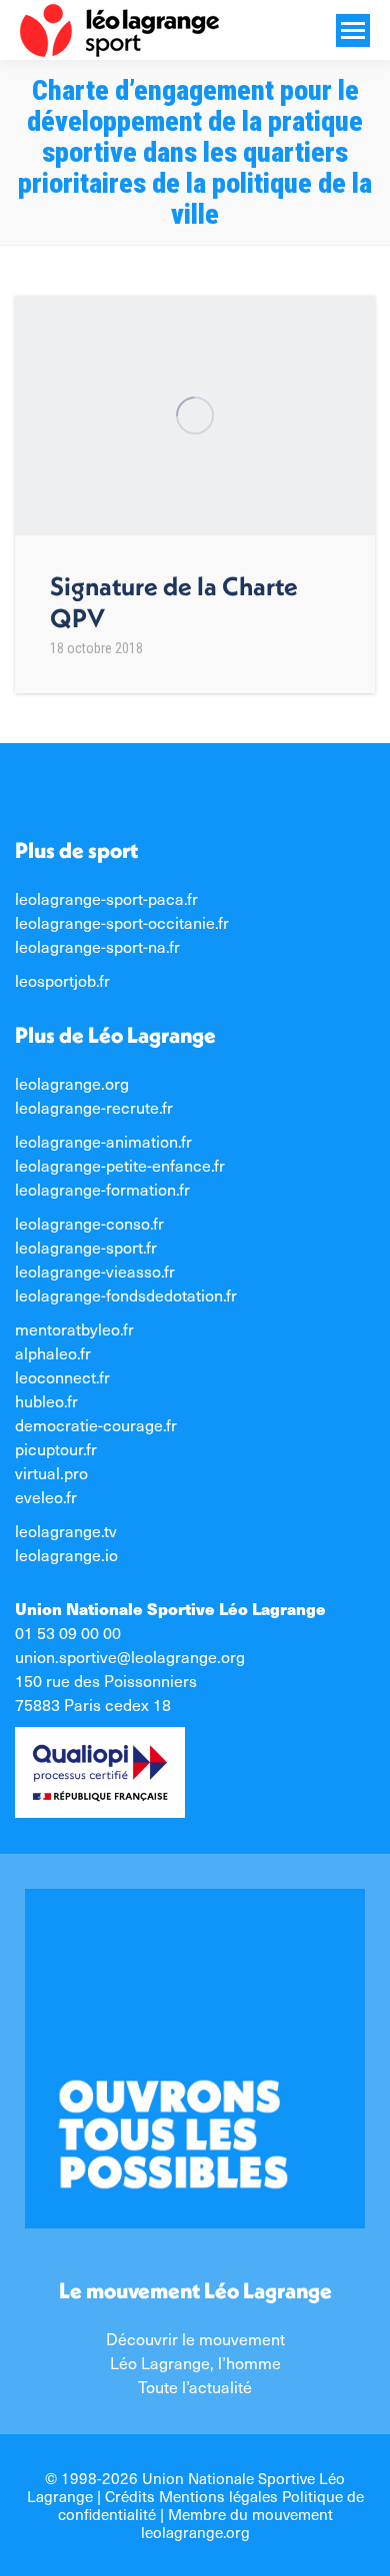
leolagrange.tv (66, 1531)
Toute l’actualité (195, 2387)
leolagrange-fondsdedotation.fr (126, 1295)
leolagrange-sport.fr (86, 1247)
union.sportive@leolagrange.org (130, 1657)
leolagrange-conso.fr (89, 1223)
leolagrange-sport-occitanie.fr (122, 922)
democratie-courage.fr (96, 1425)
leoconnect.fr (62, 1377)
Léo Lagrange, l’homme (195, 2363)
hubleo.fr (46, 1401)
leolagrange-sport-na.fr (97, 946)
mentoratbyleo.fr (74, 1329)
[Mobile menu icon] (353, 30)
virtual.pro (51, 1473)
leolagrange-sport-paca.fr (106, 898)
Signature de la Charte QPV (174, 602)
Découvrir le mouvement (195, 2339)
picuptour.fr (56, 1449)
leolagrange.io (66, 1555)
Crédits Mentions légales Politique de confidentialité (211, 2505)
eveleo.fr (46, 1497)
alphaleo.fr (53, 1353)
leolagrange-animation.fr (103, 1141)
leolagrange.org (72, 1083)
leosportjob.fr (62, 980)
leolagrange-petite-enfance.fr (120, 1165)
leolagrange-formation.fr (102, 1189)
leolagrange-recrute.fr (94, 1107)
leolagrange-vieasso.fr (95, 1271)
